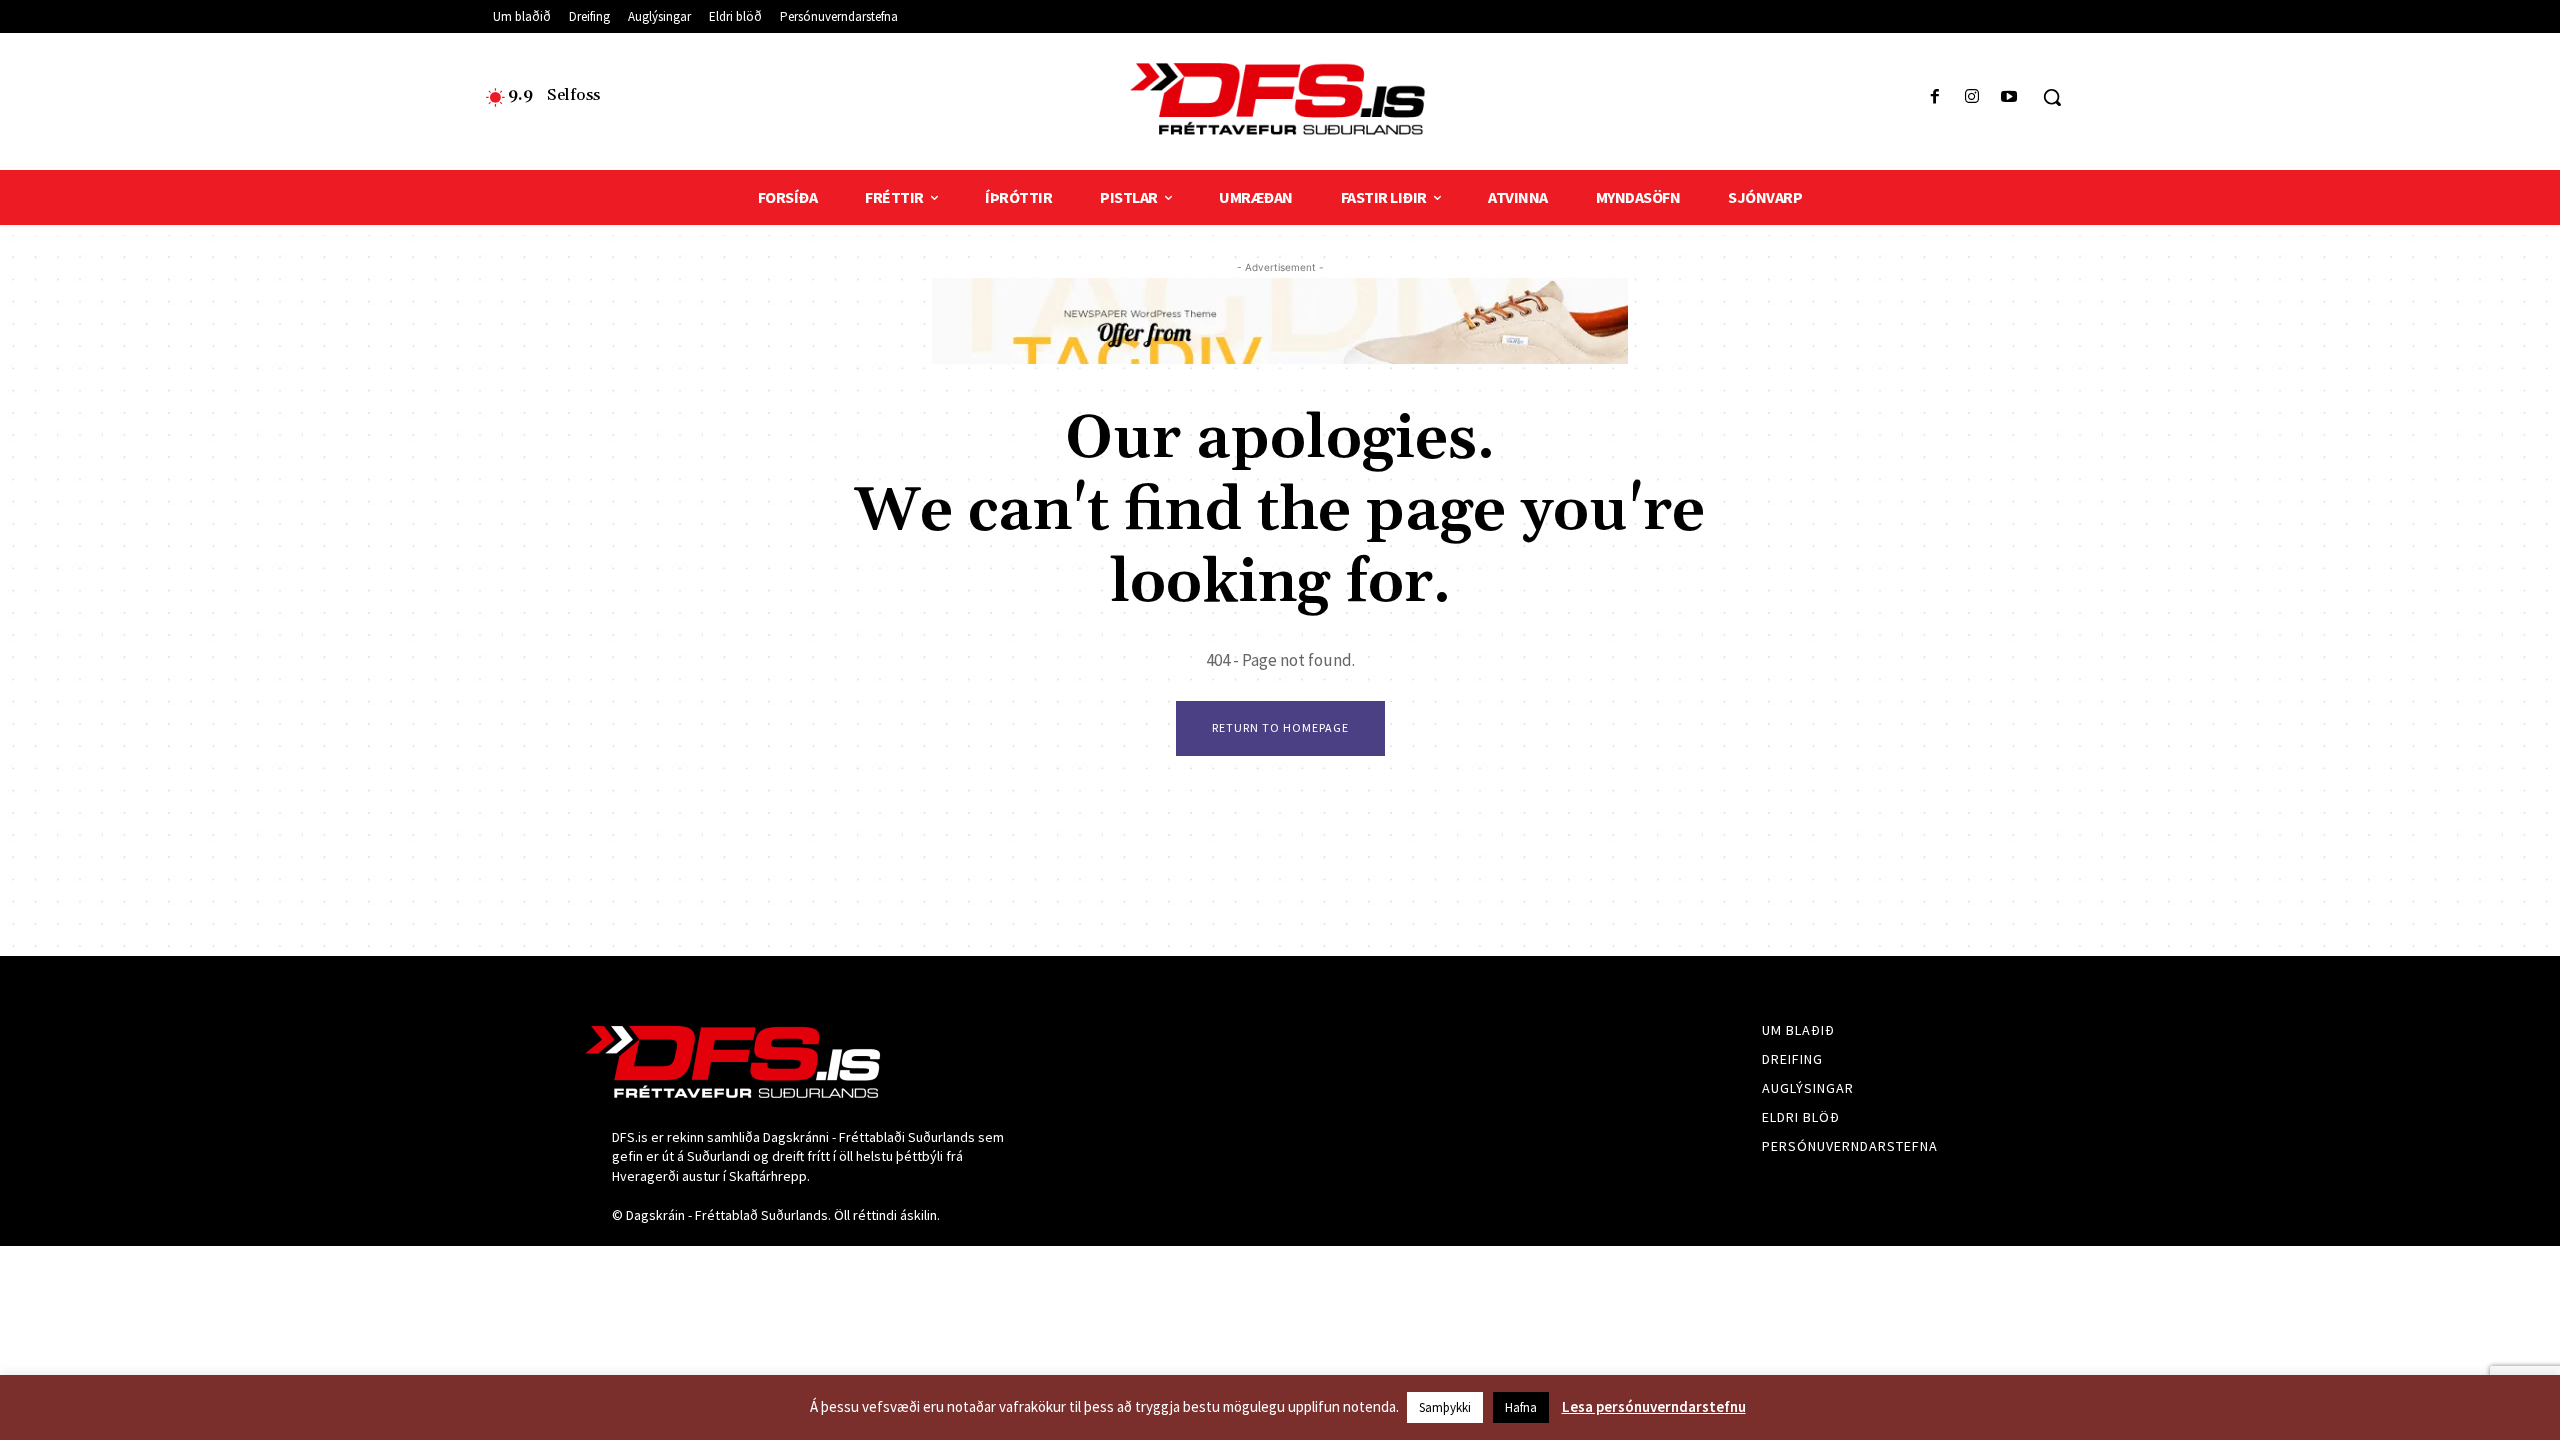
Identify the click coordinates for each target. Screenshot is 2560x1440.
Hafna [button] (1521, 1407)
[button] (2052, 97)
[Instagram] (1972, 97)
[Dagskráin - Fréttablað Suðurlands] (1279, 99)
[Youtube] (2009, 97)
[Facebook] (1934, 97)
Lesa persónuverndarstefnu (1654, 1406)
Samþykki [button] (1445, 1407)
